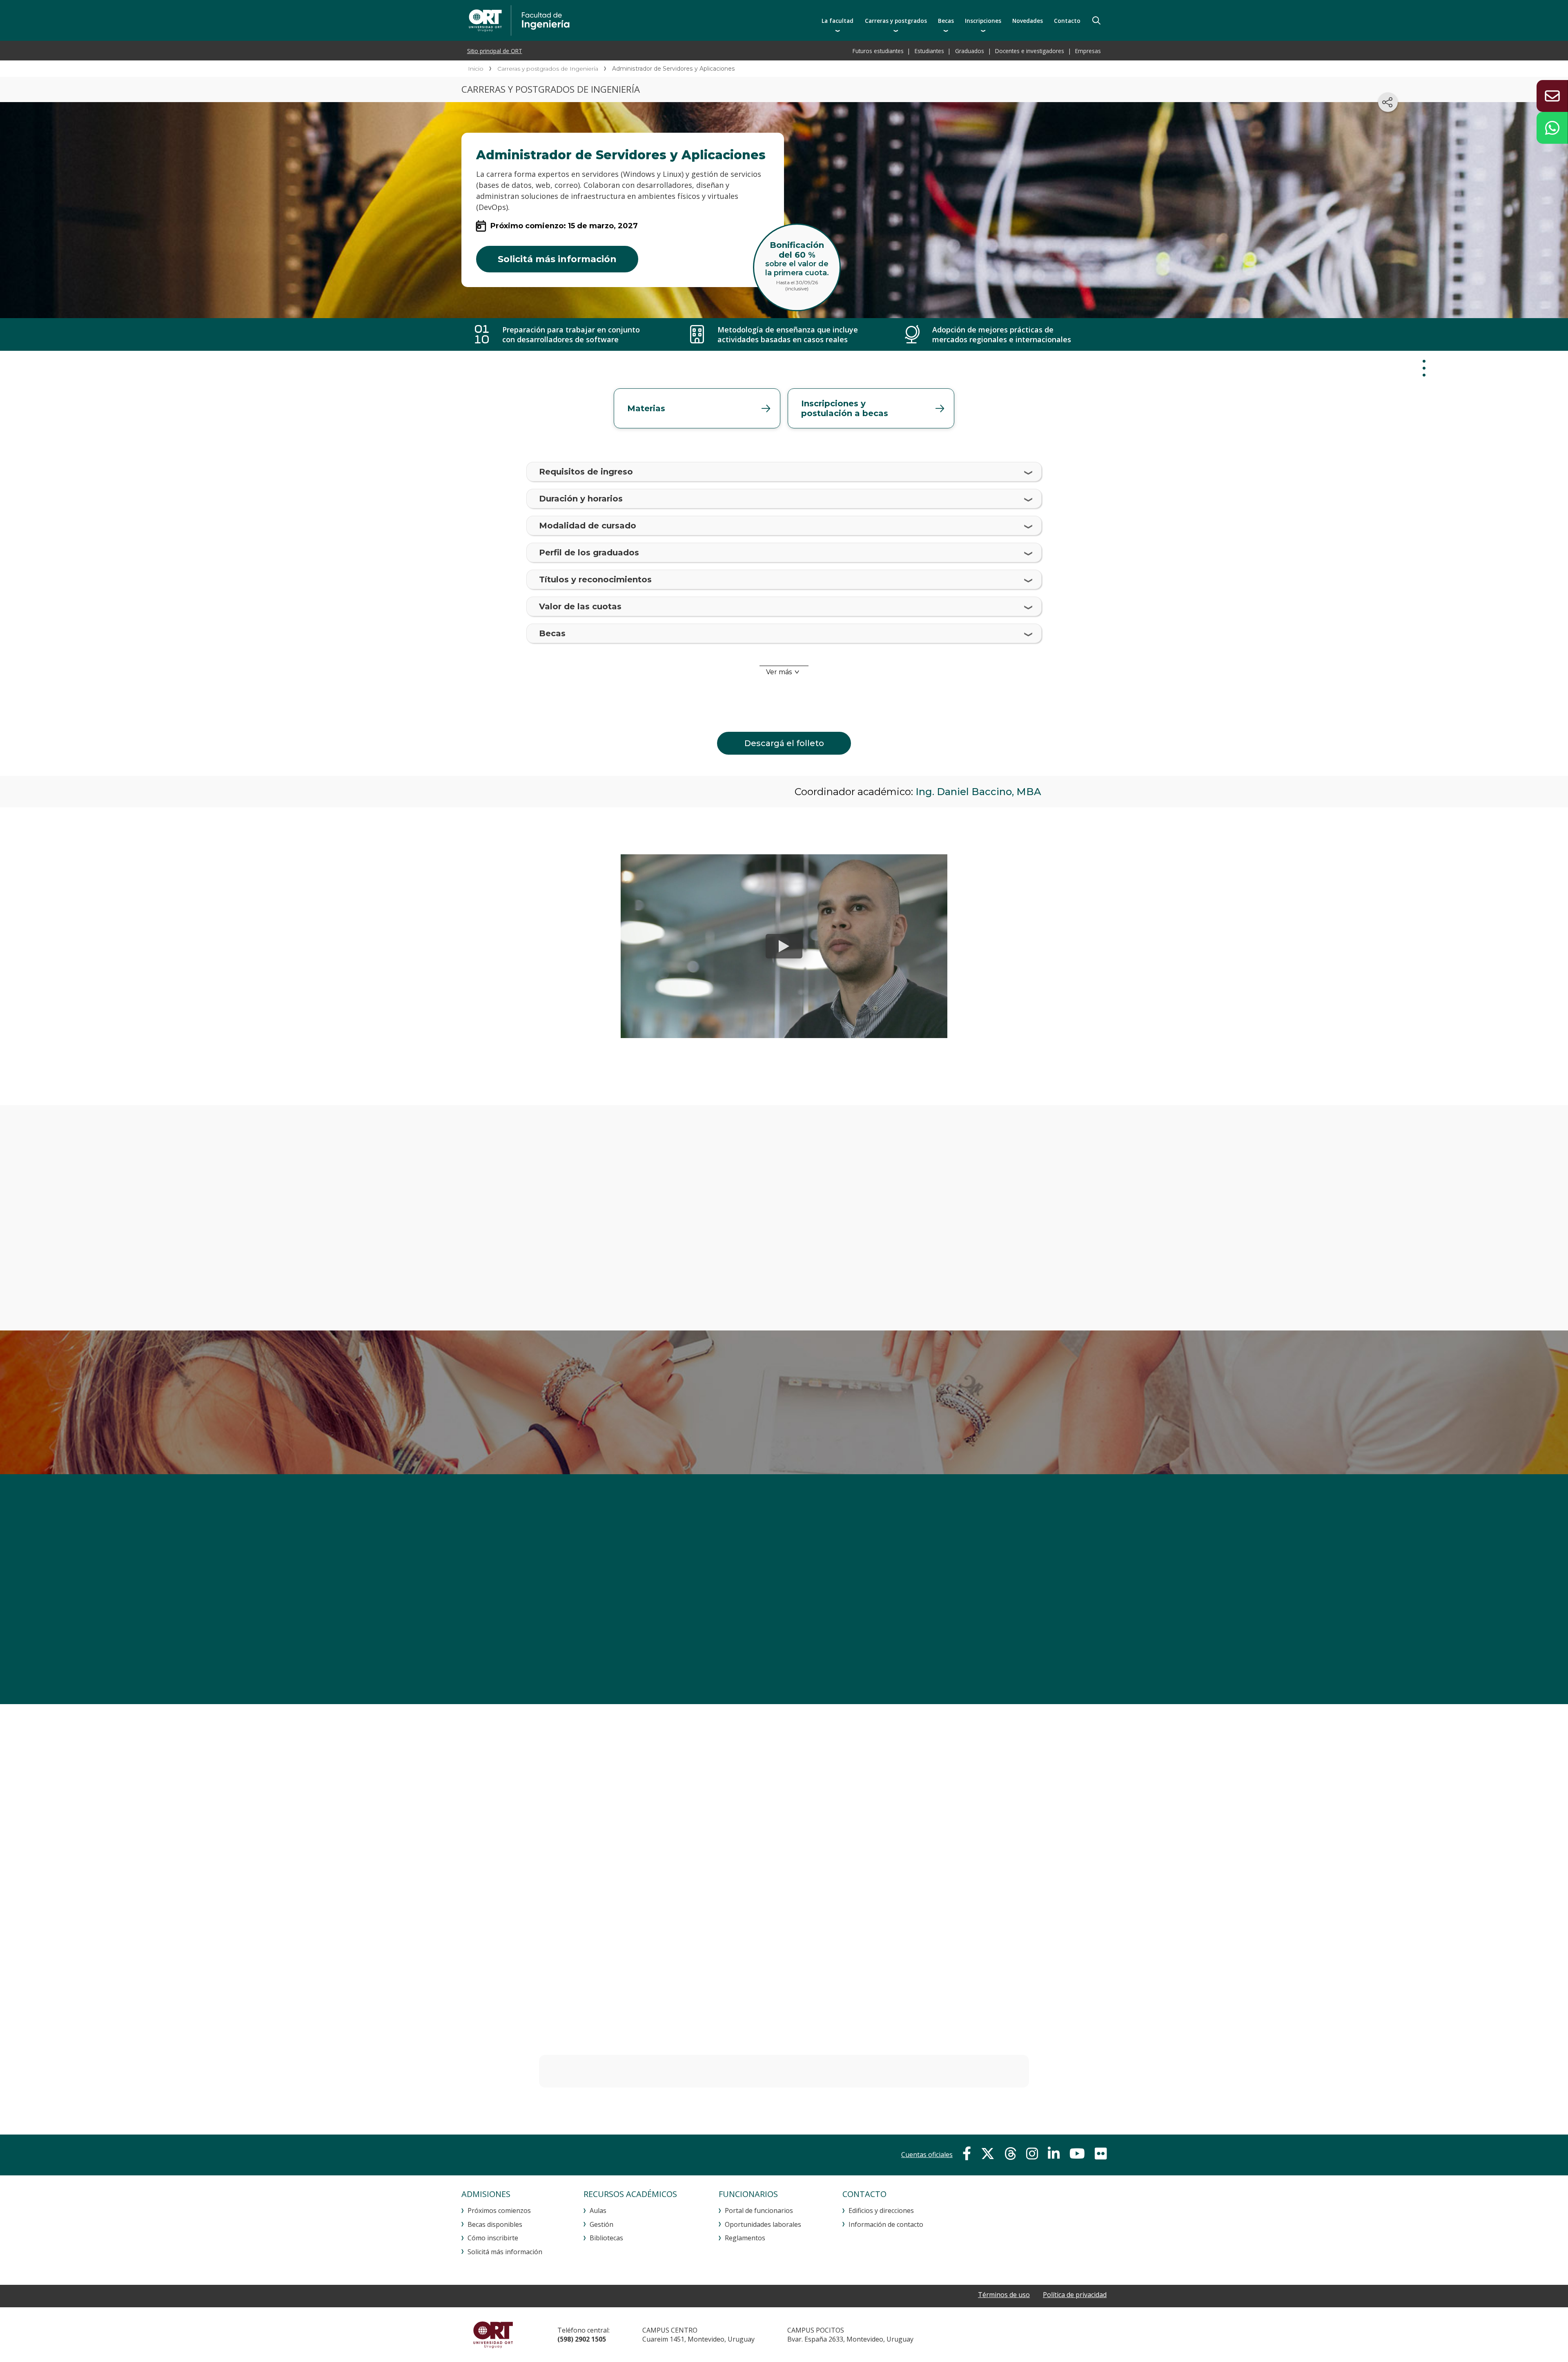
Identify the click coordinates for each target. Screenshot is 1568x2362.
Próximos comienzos (499, 2210)
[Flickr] (1101, 2154)
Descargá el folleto (784, 743)
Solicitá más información (557, 259)
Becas (946, 21)
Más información (784, 1628)
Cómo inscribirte (493, 2238)
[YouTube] (1077, 2154)
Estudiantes (929, 51)
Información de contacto (886, 2224)
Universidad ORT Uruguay (493, 2335)
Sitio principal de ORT (495, 51)
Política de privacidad (1075, 2295)
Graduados (970, 51)
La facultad (837, 21)
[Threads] (1010, 2154)
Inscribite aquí (1007, 1400)
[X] (988, 2154)
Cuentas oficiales (927, 2155)
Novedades (1028, 21)
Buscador (1096, 20)
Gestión (601, 2224)
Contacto (1067, 21)
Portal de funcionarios (759, 2210)
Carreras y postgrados (896, 21)
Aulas (598, 2210)
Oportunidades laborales (763, 2224)
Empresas (1088, 51)
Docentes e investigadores (1030, 51)
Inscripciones (983, 21)
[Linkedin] (1054, 2154)
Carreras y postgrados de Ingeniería (548, 69)
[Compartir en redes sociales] (1388, 102)
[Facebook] (967, 2154)
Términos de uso (1004, 2295)
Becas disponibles (495, 2224)
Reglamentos (745, 2238)
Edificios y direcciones (881, 2210)
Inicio (476, 69)
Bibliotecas (606, 2238)
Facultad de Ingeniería (603, 20)
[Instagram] (1032, 2154)
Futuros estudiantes (878, 51)
